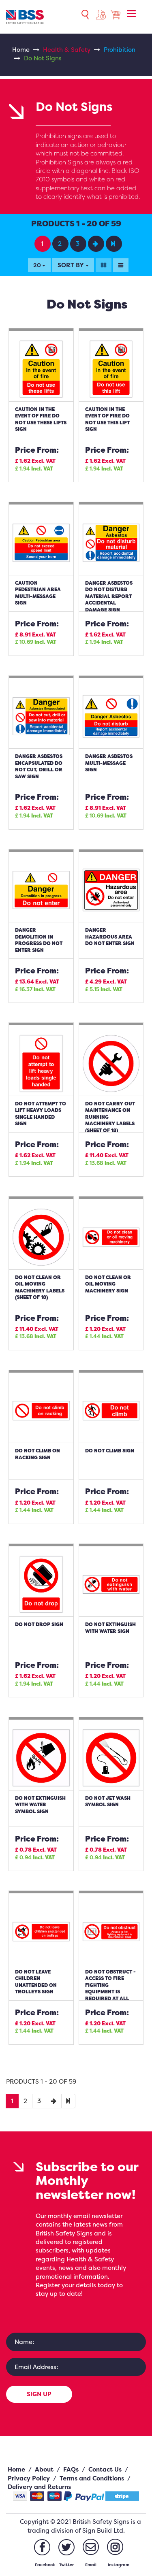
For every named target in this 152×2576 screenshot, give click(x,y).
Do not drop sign (39, 1624)
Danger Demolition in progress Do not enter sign (39, 940)
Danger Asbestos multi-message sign (109, 763)
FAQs (71, 2469)
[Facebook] (42, 2547)
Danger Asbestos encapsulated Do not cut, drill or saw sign (39, 766)
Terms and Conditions (92, 2478)
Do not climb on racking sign (37, 1454)
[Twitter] (66, 2547)
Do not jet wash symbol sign (108, 1801)
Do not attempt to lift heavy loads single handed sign (41, 1114)
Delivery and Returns (39, 2487)
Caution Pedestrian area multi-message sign (38, 593)
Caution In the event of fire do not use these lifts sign (41, 419)
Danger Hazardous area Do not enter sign (110, 937)
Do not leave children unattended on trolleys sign (36, 1982)
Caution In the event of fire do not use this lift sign (107, 419)
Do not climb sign (110, 1451)
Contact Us (105, 2469)
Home (21, 50)
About (44, 2469)
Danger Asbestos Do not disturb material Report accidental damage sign (109, 596)
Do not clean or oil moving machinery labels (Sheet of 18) (40, 1287)
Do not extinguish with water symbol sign (40, 1805)
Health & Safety (67, 50)
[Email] (91, 2547)
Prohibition (120, 50)
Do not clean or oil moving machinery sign (108, 1284)
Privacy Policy (29, 2478)
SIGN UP (39, 2394)
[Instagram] (115, 2547)
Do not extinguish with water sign (110, 1628)
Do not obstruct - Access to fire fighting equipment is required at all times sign (110, 1988)
